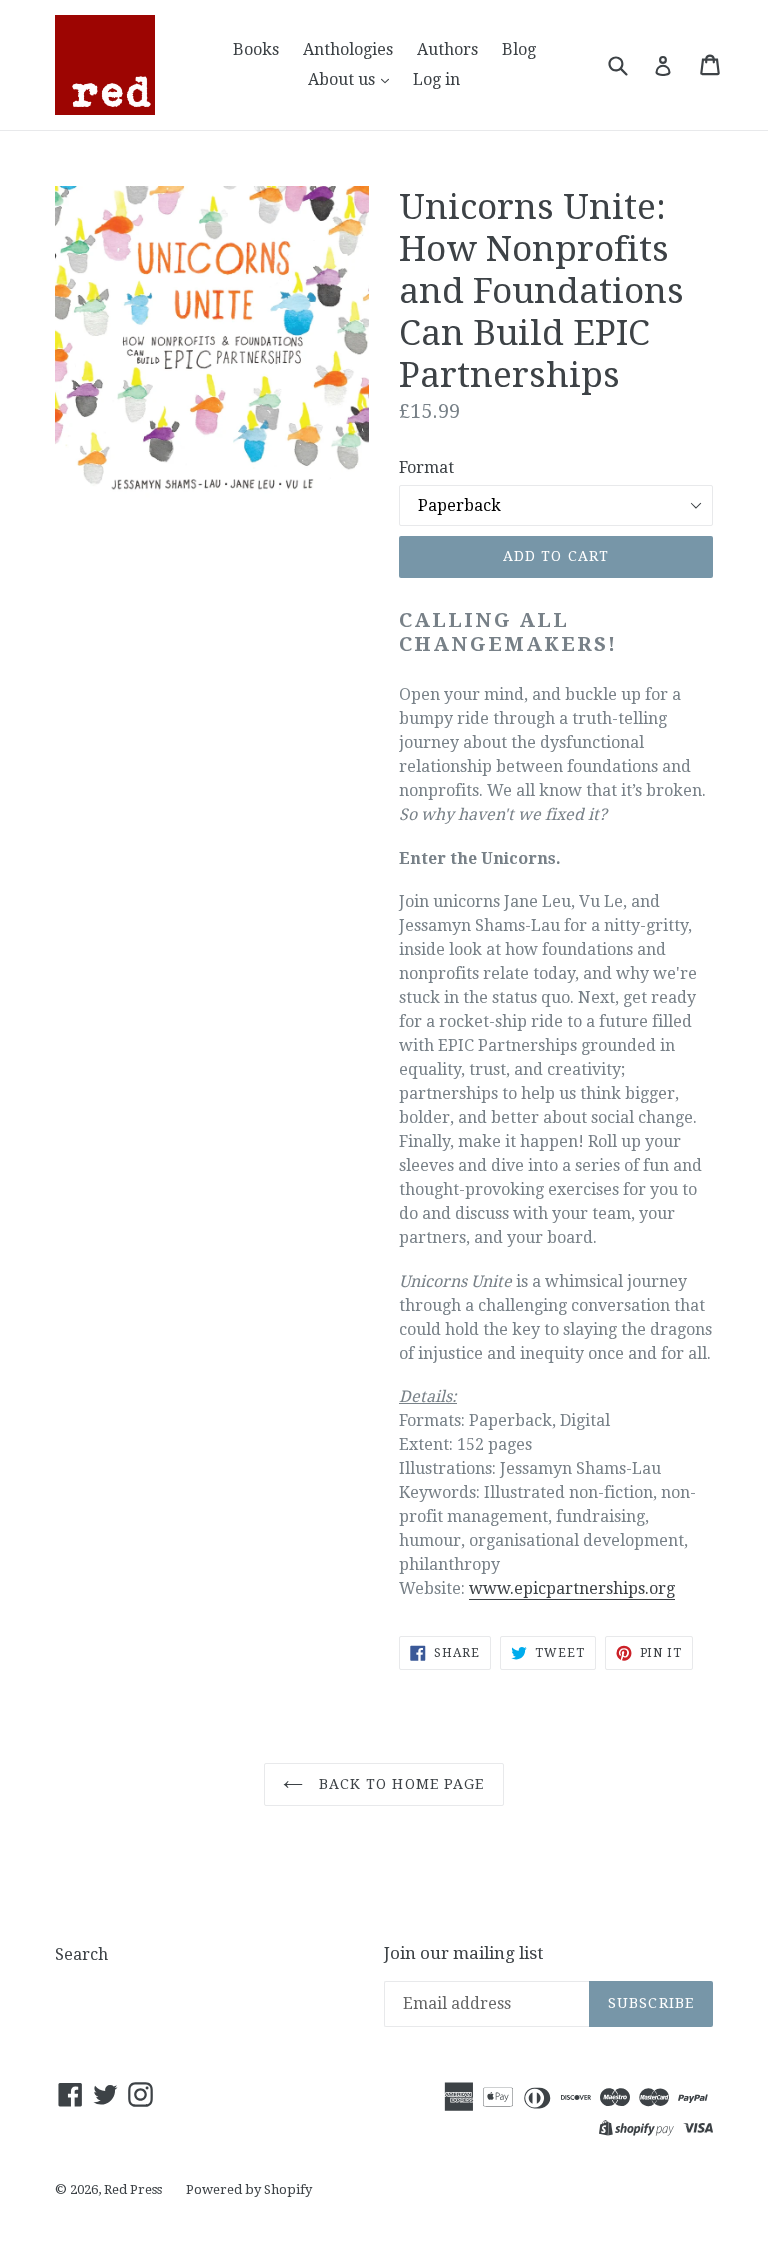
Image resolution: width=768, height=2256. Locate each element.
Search (81, 1954)
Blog (519, 49)
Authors (447, 49)
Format (426, 467)
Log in (436, 79)
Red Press (133, 2189)
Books (256, 49)
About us (343, 79)
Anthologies (348, 49)
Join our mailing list (463, 1953)
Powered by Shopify (249, 2189)
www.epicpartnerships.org (572, 1588)
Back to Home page (398, 1784)
